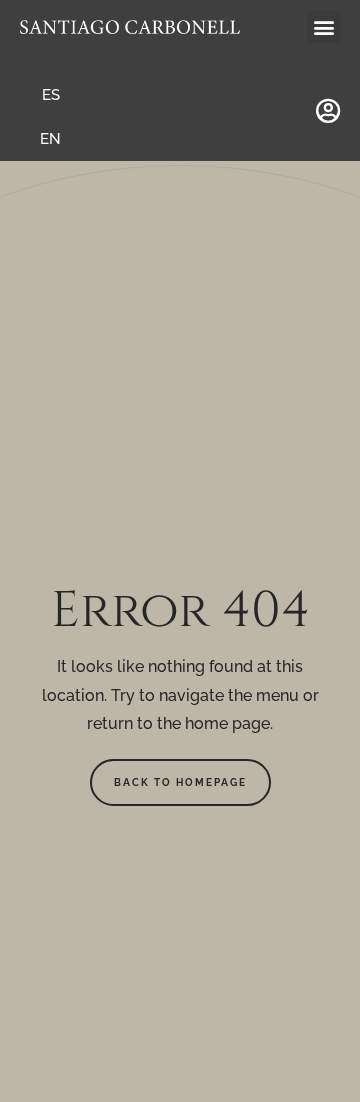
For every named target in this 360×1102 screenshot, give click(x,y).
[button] (323, 26)
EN (50, 139)
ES (51, 95)
